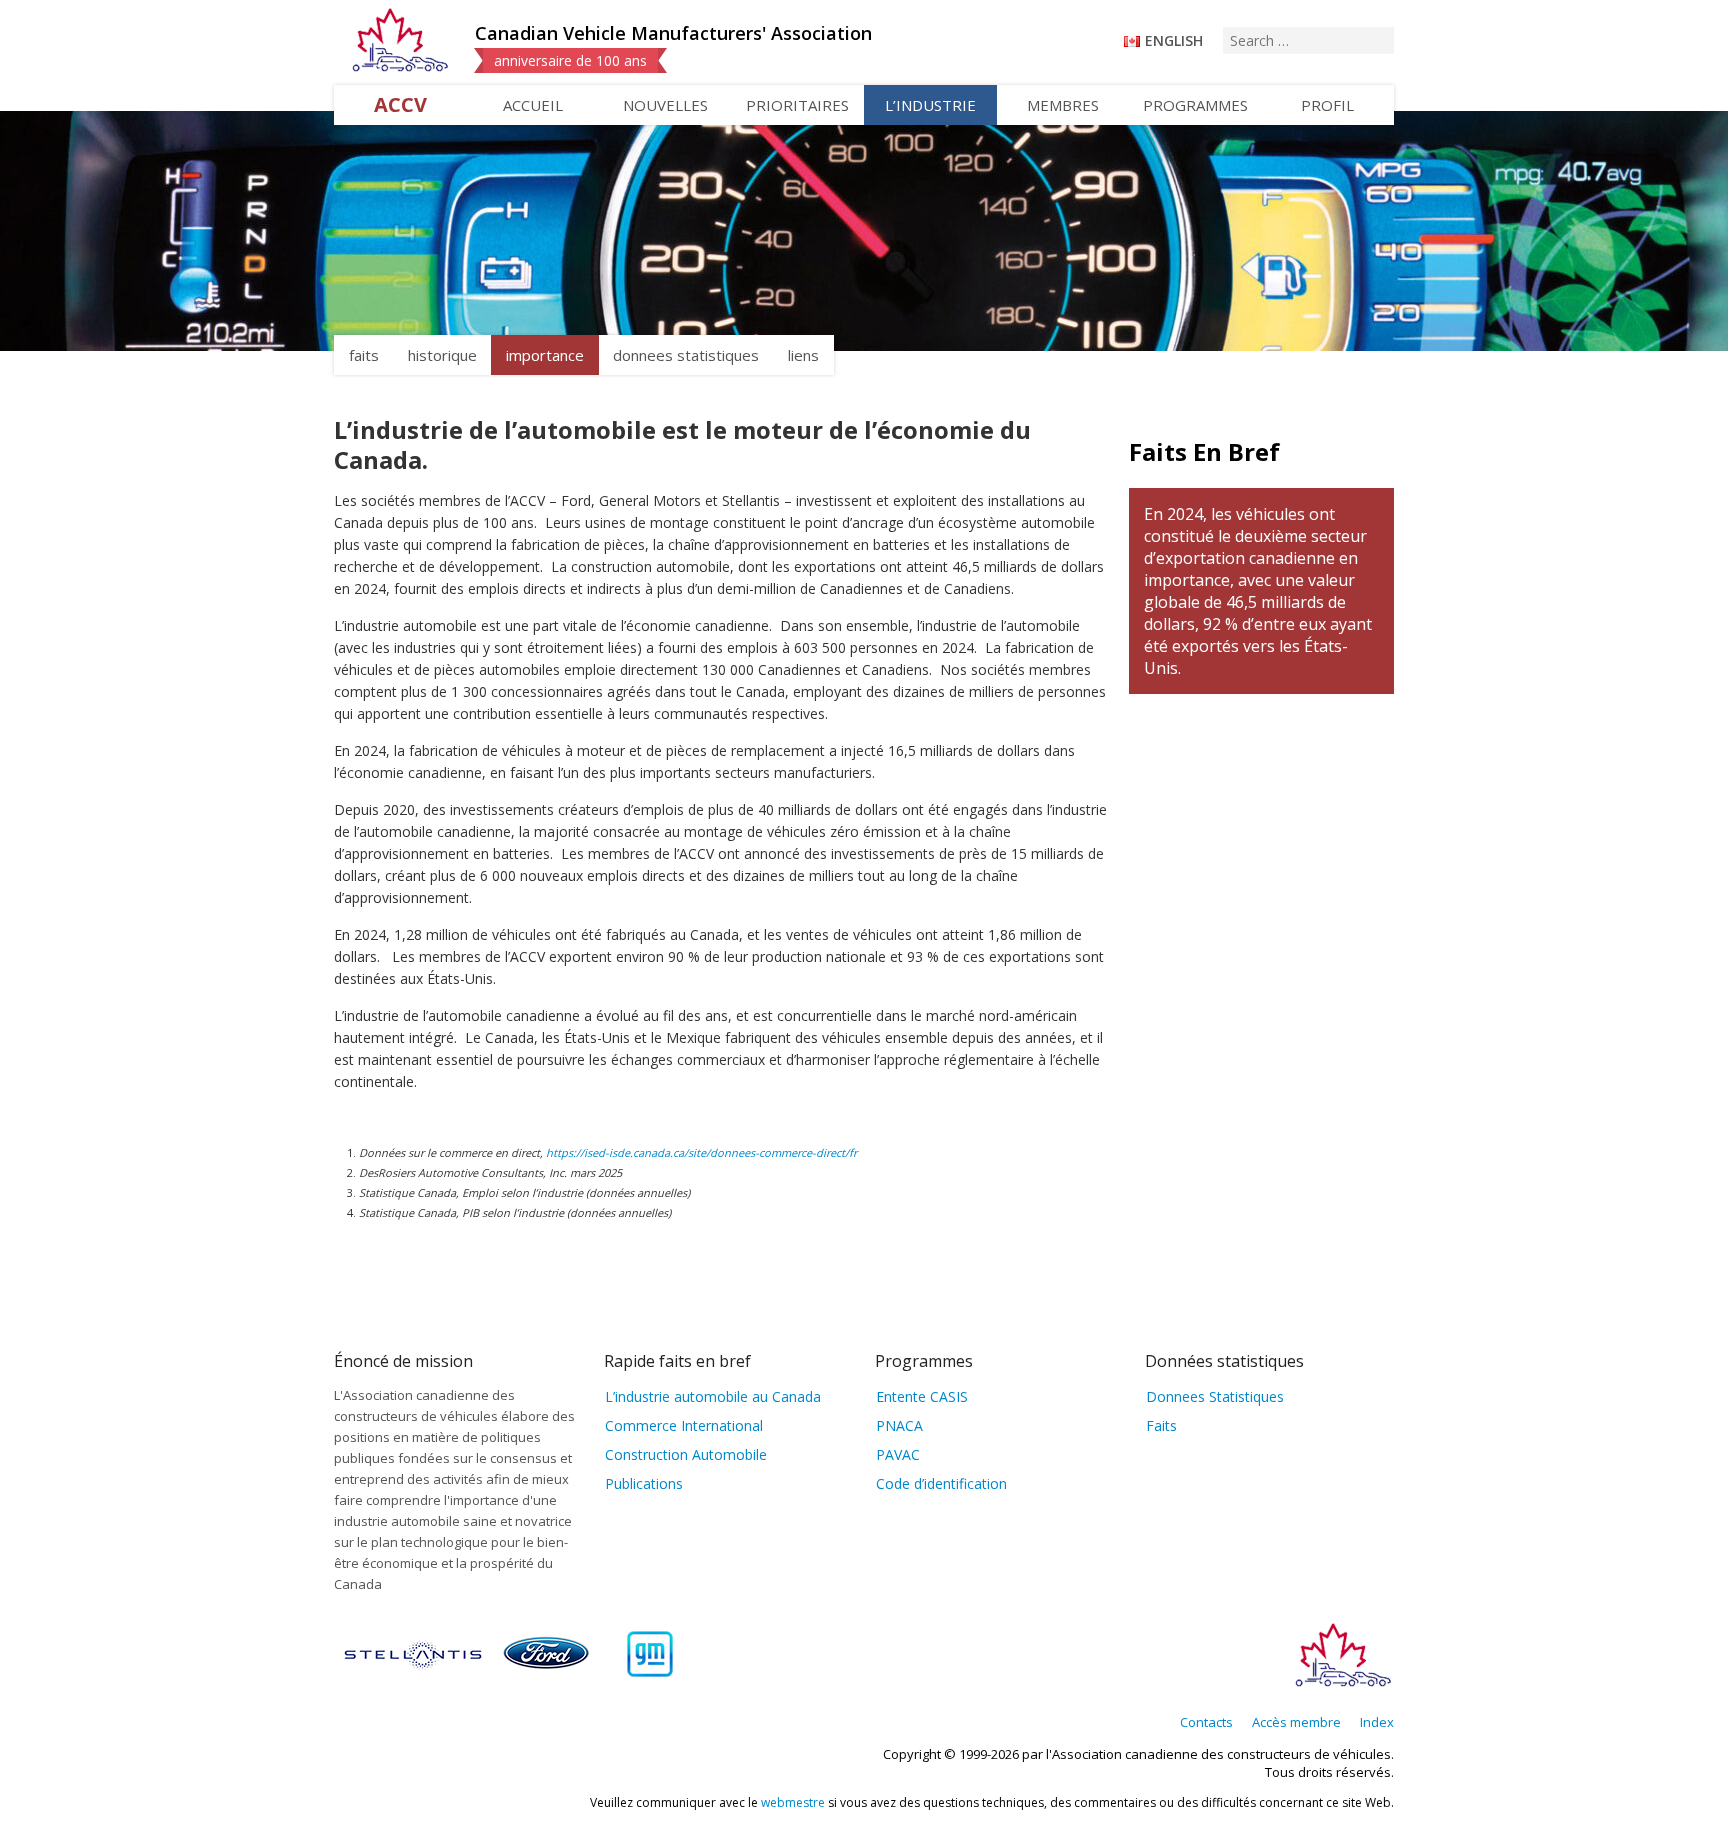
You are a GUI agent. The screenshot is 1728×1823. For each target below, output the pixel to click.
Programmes (1195, 105)
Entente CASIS (922, 1396)
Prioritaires (797, 105)
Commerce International (684, 1425)
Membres (1063, 105)
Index (1377, 1722)
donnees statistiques (686, 355)
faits (364, 355)
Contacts (1206, 1722)
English (1174, 40)
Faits (1161, 1425)
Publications (644, 1483)
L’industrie (930, 105)
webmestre (793, 1802)
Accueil (533, 105)
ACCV (400, 104)
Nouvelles (665, 105)
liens (803, 355)
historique (442, 355)
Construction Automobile (686, 1454)
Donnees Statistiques (1215, 1396)
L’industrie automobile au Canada (713, 1396)
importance (545, 355)
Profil (1327, 105)
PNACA (899, 1425)
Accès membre (1296, 1722)
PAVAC (898, 1454)
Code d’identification (941, 1483)
